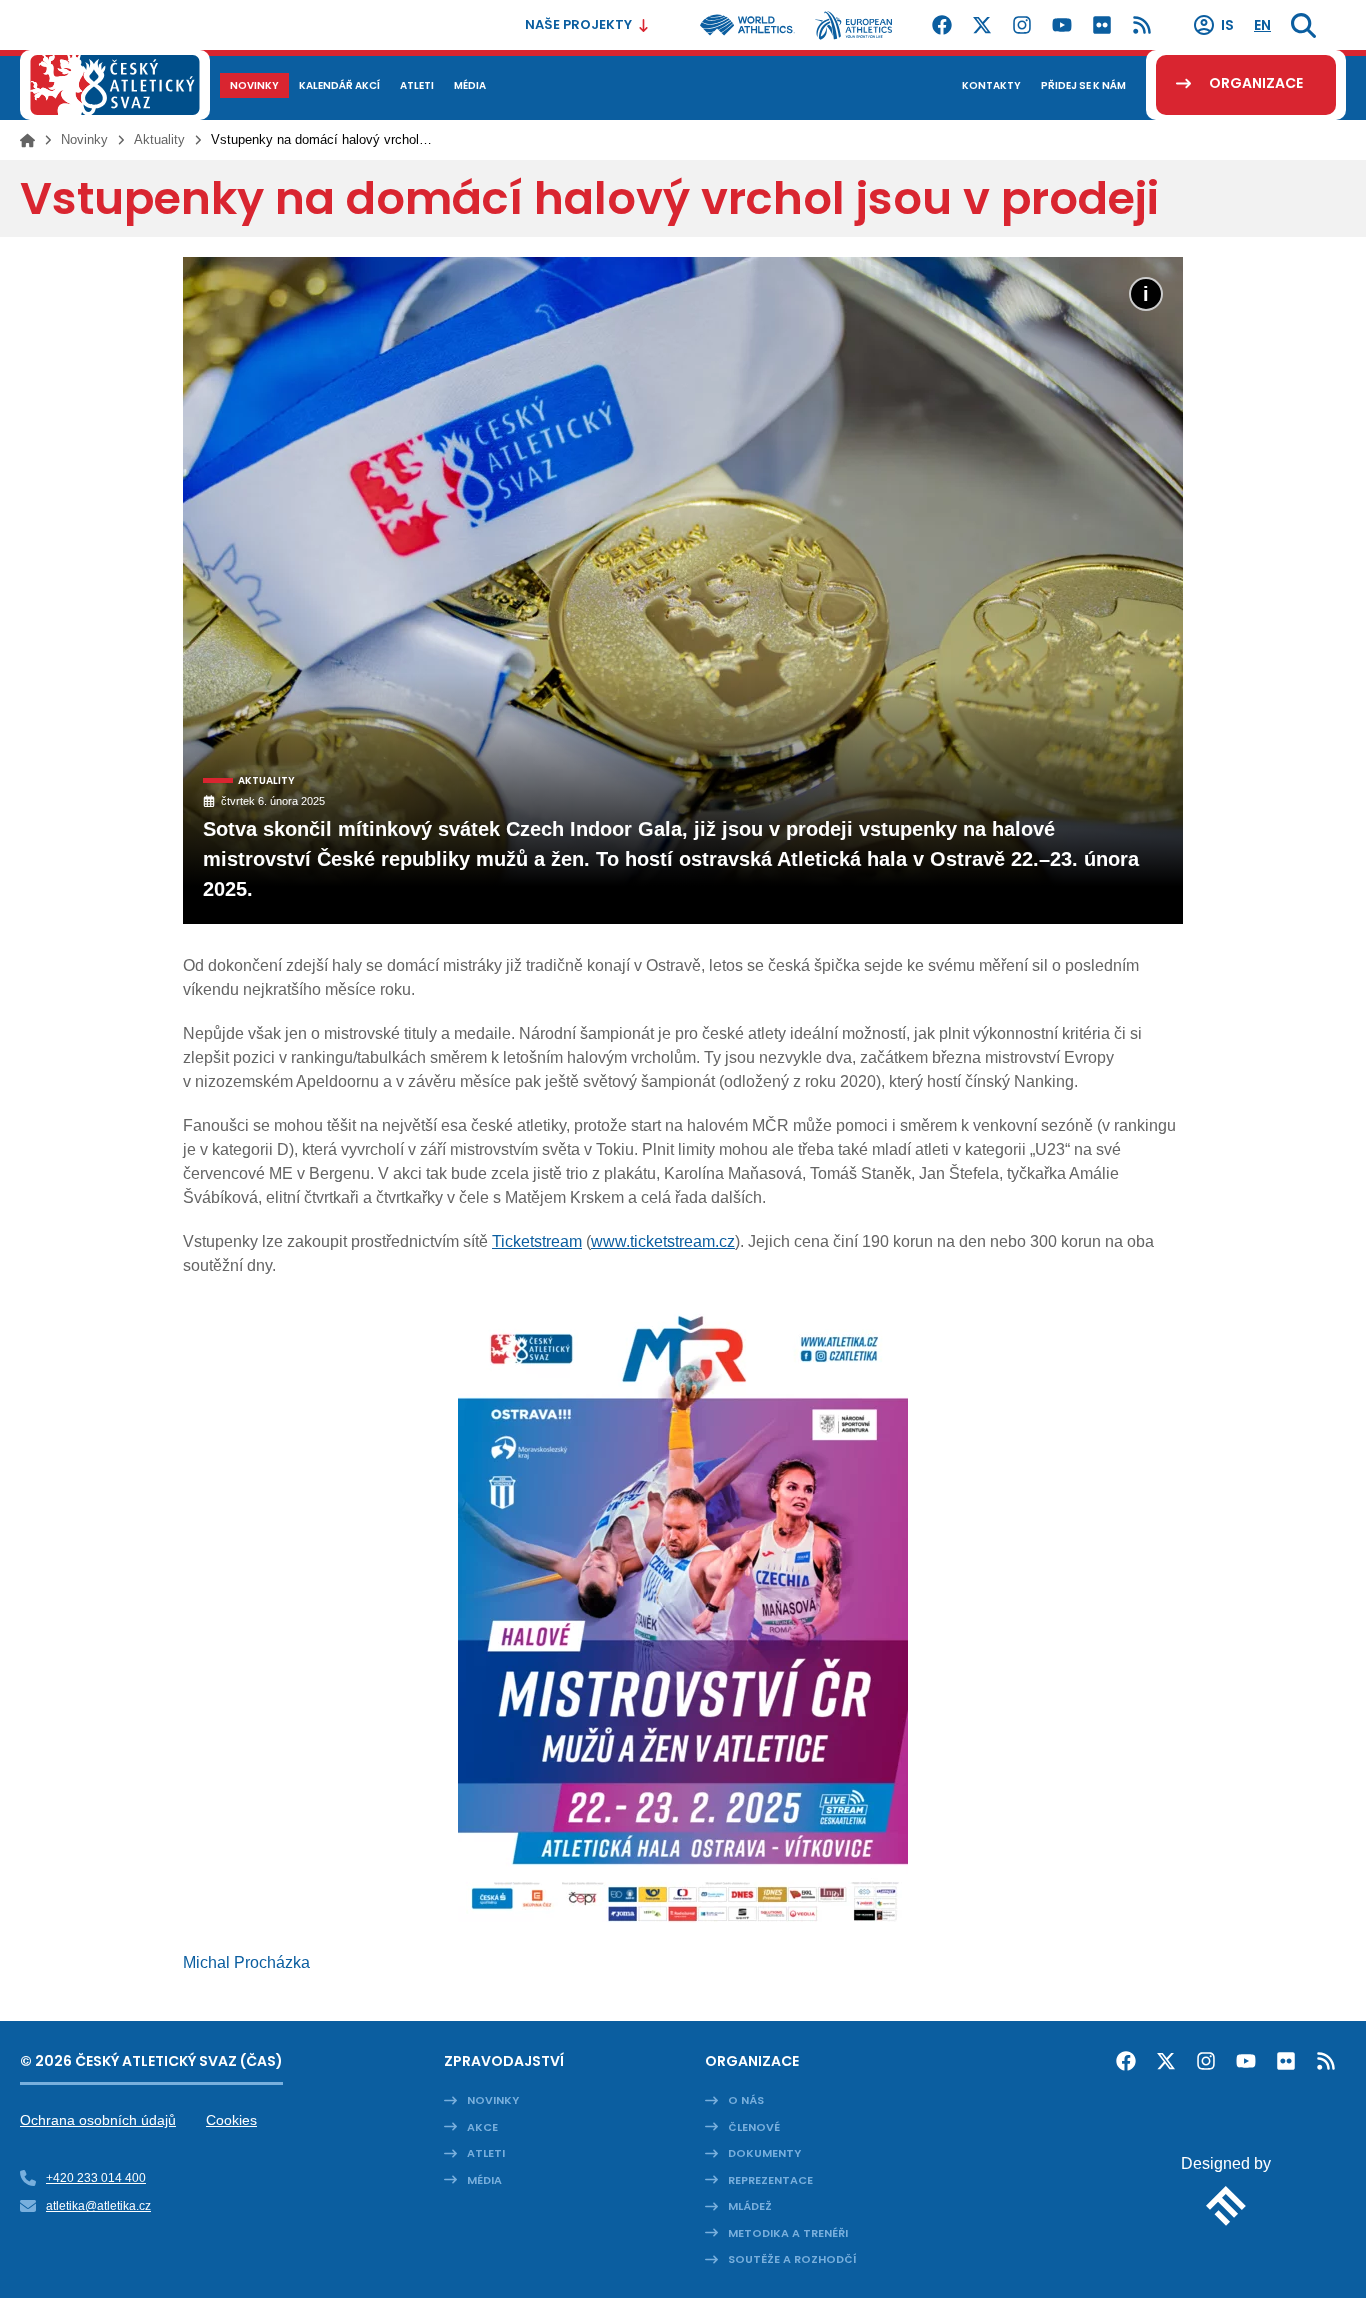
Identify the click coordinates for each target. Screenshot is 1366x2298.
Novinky (84, 139)
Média (484, 2180)
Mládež (750, 2206)
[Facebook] (942, 25)
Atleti (486, 2153)
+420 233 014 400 (96, 2178)
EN (1262, 25)
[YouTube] (1062, 25)
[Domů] (27, 140)
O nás (746, 2100)
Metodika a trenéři (788, 2233)
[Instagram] (1022, 25)
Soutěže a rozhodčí (792, 2259)
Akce (482, 2127)
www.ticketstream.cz (663, 1241)
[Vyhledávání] (1303, 25)
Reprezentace (770, 2180)
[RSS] (1142, 25)
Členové (754, 2127)
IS (1227, 25)
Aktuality (159, 139)
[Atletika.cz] (115, 85)
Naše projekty (578, 24)
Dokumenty (764, 2153)
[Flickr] (1102, 25)
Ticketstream (537, 1241)
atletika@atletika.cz (98, 2206)
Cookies (231, 2120)
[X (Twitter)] (982, 25)
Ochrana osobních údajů (98, 2120)
